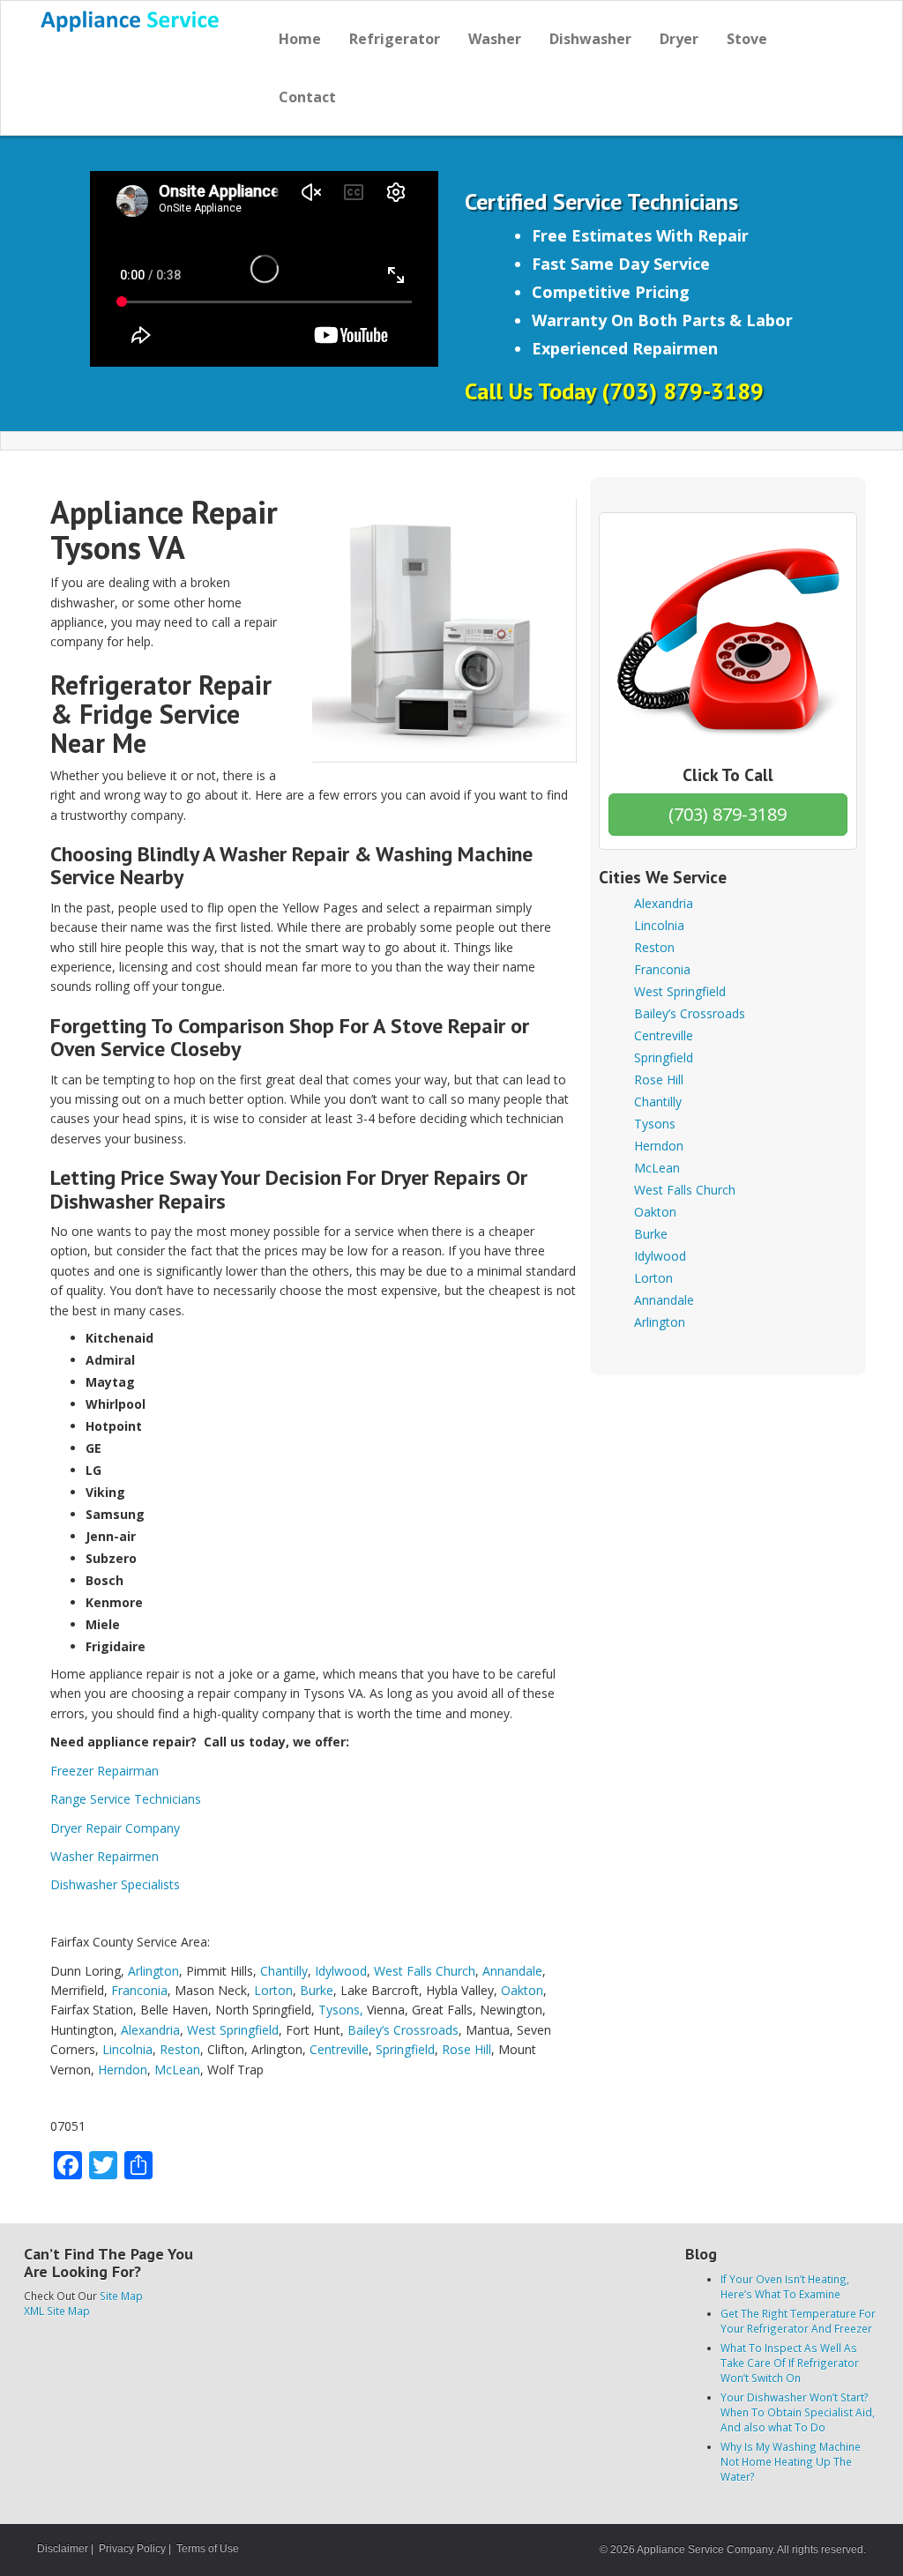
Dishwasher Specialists (115, 1884)
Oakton (522, 1990)
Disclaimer (63, 2549)
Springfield (405, 2049)
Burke (317, 1990)
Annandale (512, 1971)
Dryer (679, 39)
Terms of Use (208, 2549)
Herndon (123, 2070)
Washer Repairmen (104, 1856)
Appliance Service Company (705, 2550)
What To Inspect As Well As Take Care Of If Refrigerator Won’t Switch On (790, 2363)
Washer (495, 39)
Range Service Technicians (126, 1799)
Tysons (655, 1124)
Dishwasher (590, 39)
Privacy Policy (132, 2549)
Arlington (153, 1971)
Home (300, 39)
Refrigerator (395, 39)
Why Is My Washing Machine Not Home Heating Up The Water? (791, 2461)
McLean (177, 2070)
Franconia (139, 1990)
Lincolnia (127, 2049)
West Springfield (233, 2030)
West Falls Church (425, 1971)
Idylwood (341, 1971)
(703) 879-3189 (728, 814)
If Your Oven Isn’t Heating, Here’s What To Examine (785, 2286)
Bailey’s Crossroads (403, 2030)
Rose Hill (466, 2049)
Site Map (121, 2296)
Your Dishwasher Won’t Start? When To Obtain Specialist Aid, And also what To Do (798, 2412)
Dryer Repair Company (115, 1828)
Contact (307, 97)
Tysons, (341, 2010)
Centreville (339, 2049)
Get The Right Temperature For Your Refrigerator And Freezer (798, 2321)
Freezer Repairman (104, 1771)
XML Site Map (57, 2311)
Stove (747, 39)
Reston (180, 2049)
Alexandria (150, 2030)
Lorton (273, 1990)
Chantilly (284, 1971)
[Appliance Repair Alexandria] (131, 21)
